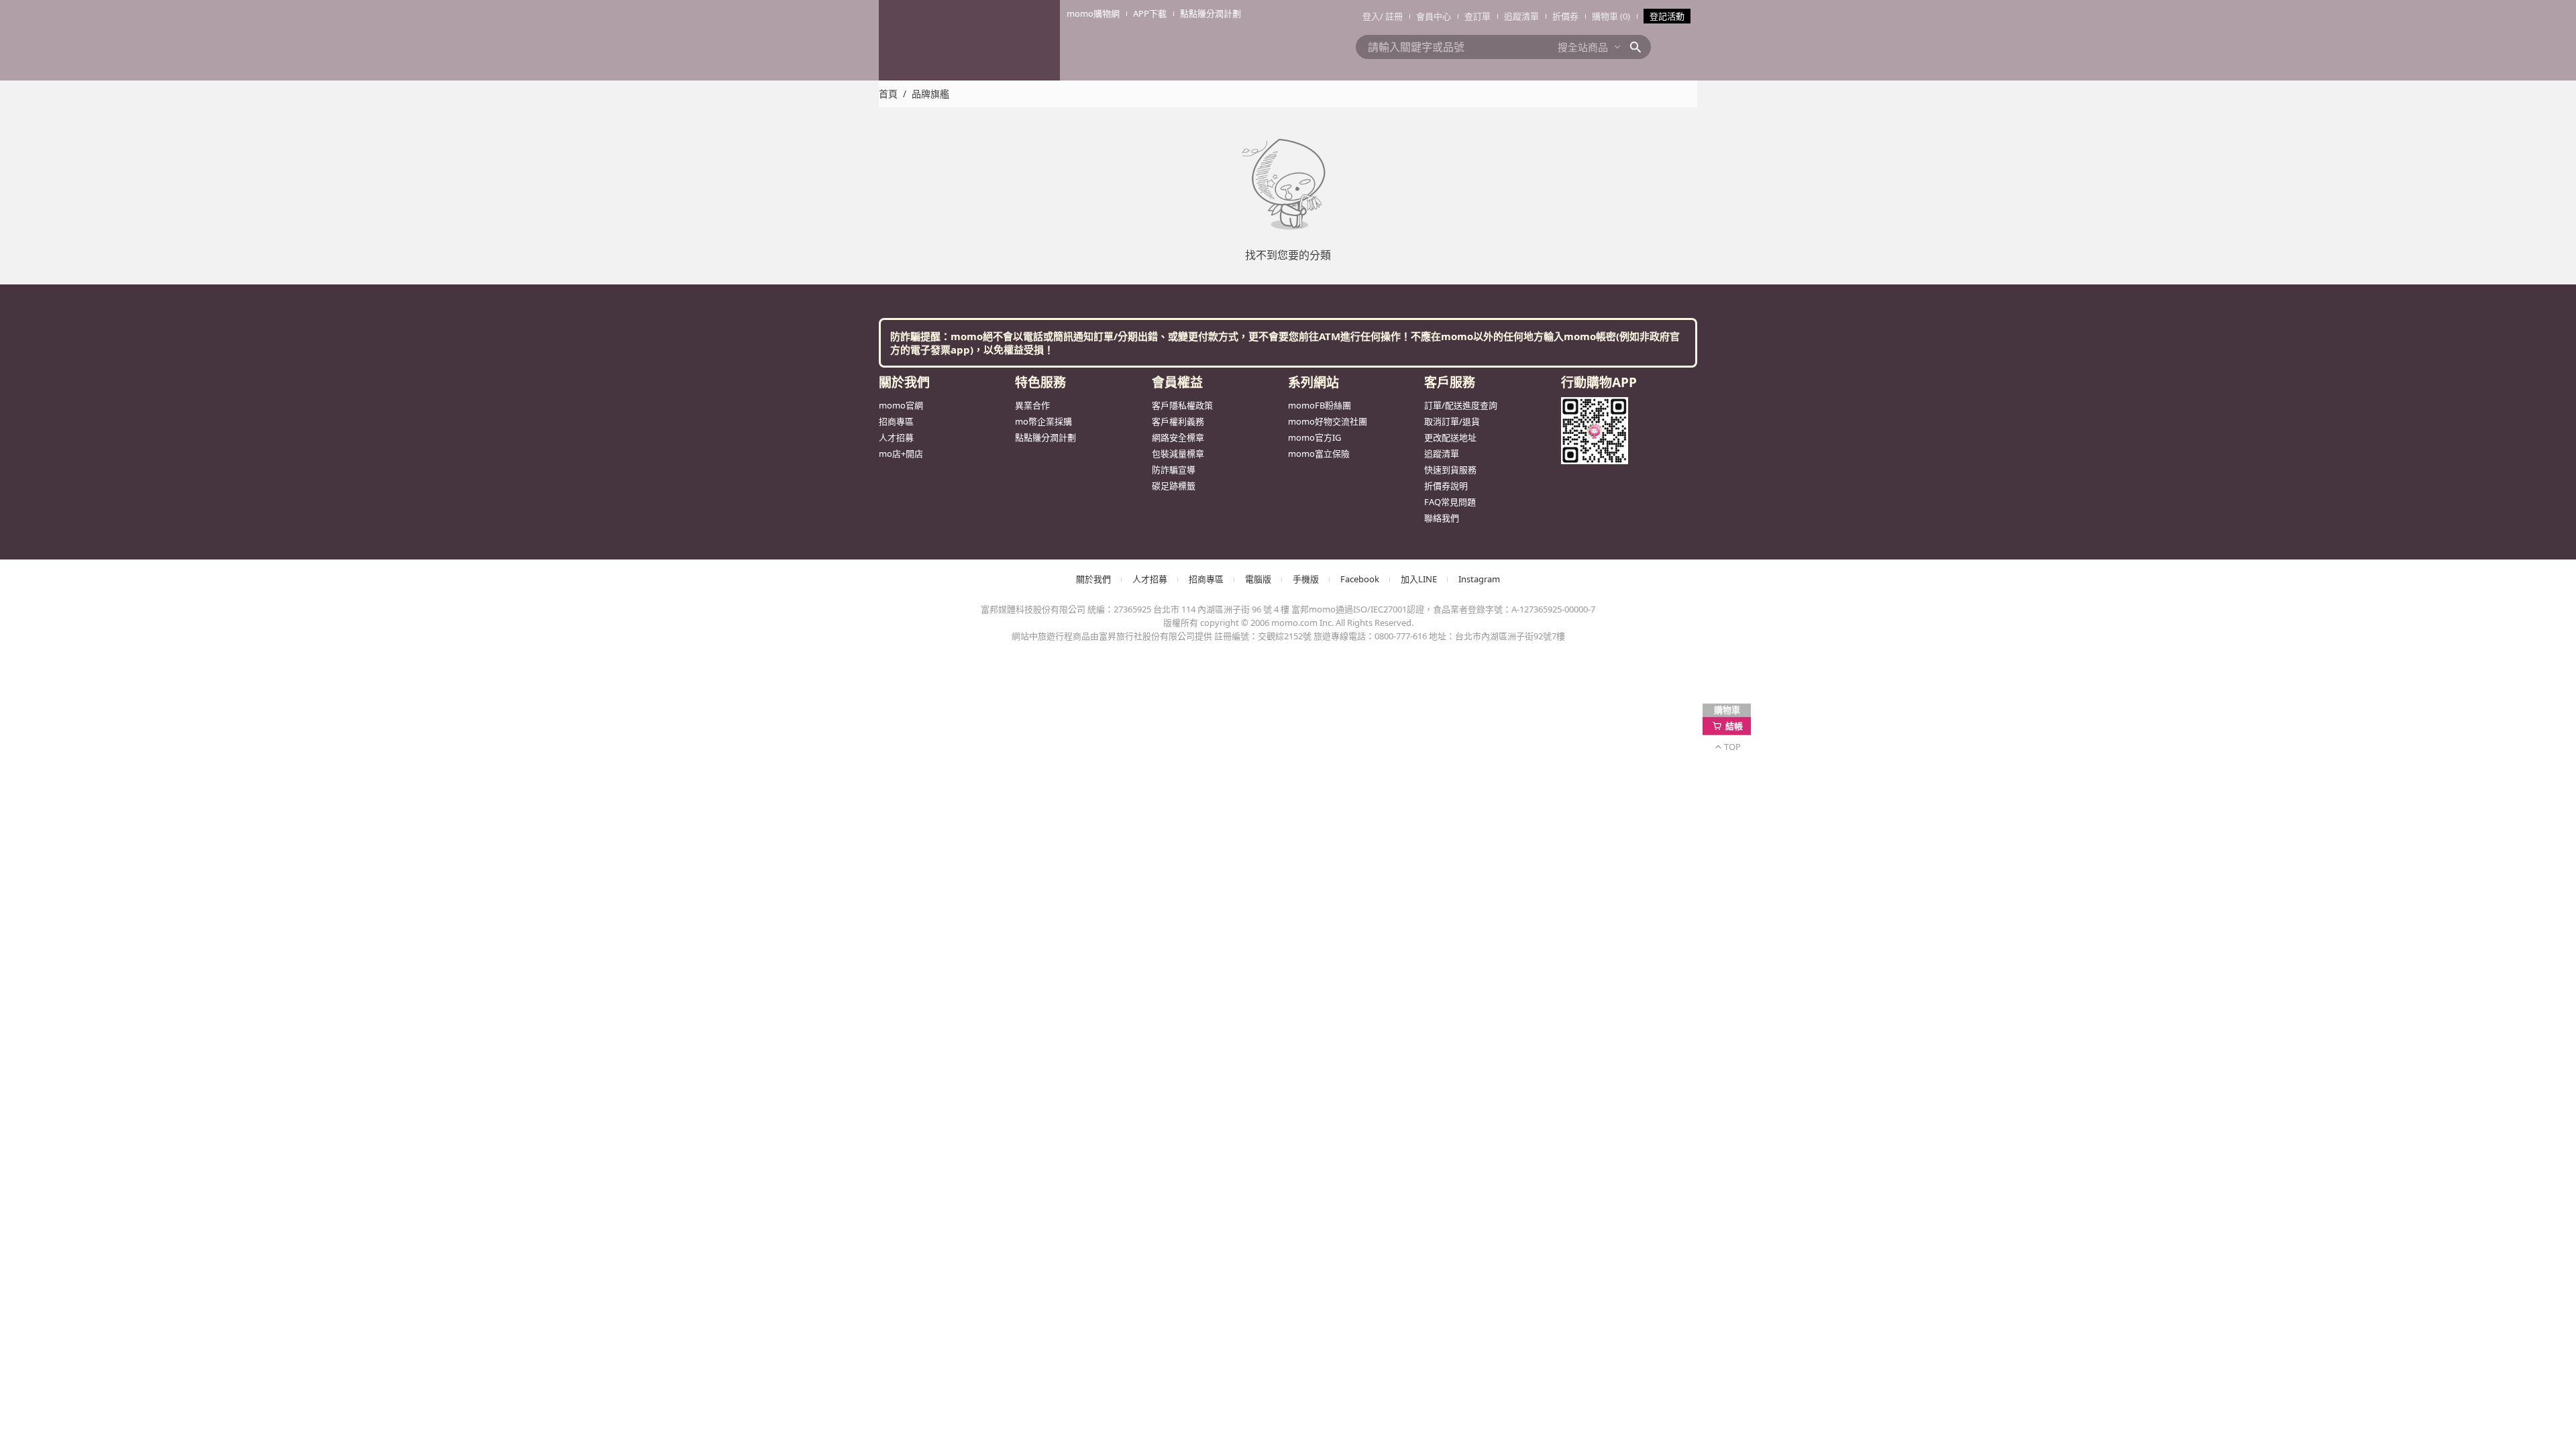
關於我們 (1093, 579)
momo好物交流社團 (1328, 421)
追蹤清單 (1521, 16)
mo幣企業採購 (1043, 421)
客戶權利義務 (1178, 421)
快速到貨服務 (1450, 470)
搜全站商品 (1583, 47)
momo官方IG (1314, 437)
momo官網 (901, 405)
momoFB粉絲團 (1320, 405)
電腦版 (1258, 579)
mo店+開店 (901, 453)
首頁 (888, 94)
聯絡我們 (1442, 518)
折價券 (1565, 16)
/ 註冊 (1391, 16)
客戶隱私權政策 (1182, 405)
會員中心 (1434, 16)
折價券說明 (1446, 486)
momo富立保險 (1319, 453)
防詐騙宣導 (1174, 470)
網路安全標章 (1178, 437)
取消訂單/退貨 (1452, 421)
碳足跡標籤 (1174, 486)
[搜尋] (1640, 47)
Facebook (1360, 579)
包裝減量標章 (1178, 453)
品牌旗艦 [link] (930, 94)
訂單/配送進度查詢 (1461, 405)
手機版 (1306, 579)
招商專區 (896, 421)
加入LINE (1419, 579)
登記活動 (1667, 16)
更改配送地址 (1450, 437)
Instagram (1479, 579)
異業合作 (1032, 405)
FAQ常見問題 (1450, 502)
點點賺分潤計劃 (1045, 437)
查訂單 (1478, 16)
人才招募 (896, 437)
